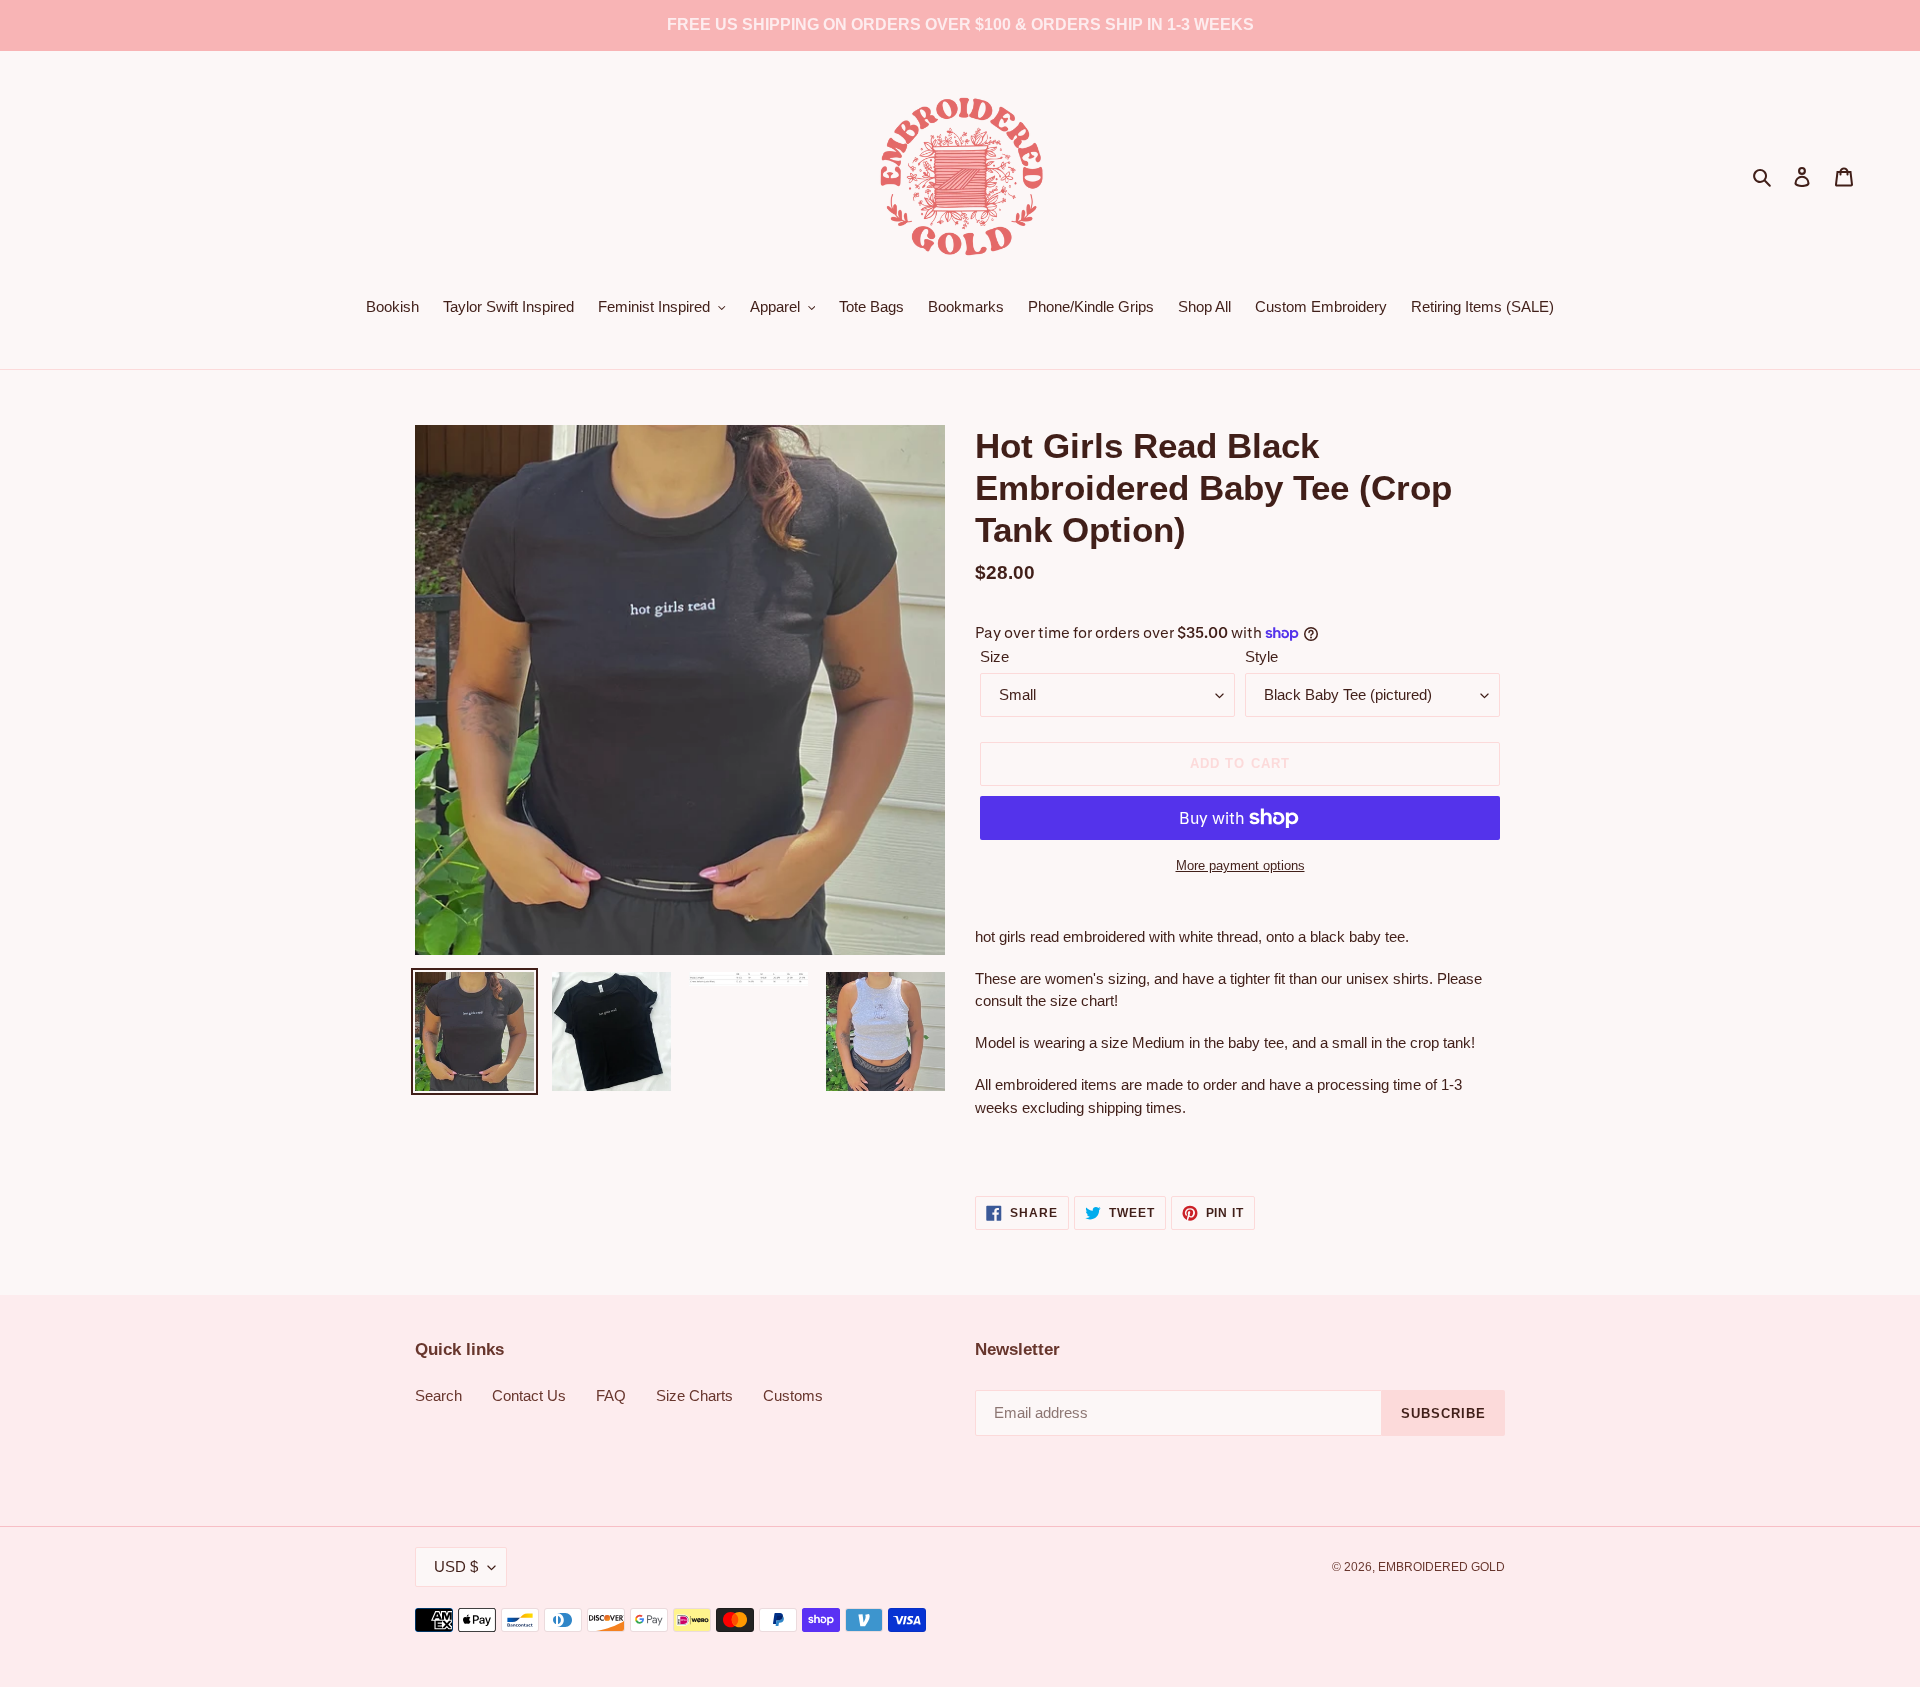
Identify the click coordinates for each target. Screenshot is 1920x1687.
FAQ (611, 1395)
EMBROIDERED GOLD (1441, 1567)
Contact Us (529, 1395)
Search (438, 1395)
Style (1261, 656)
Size (994, 656)
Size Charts (694, 1395)
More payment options (1240, 865)
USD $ (456, 1566)
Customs (793, 1395)
